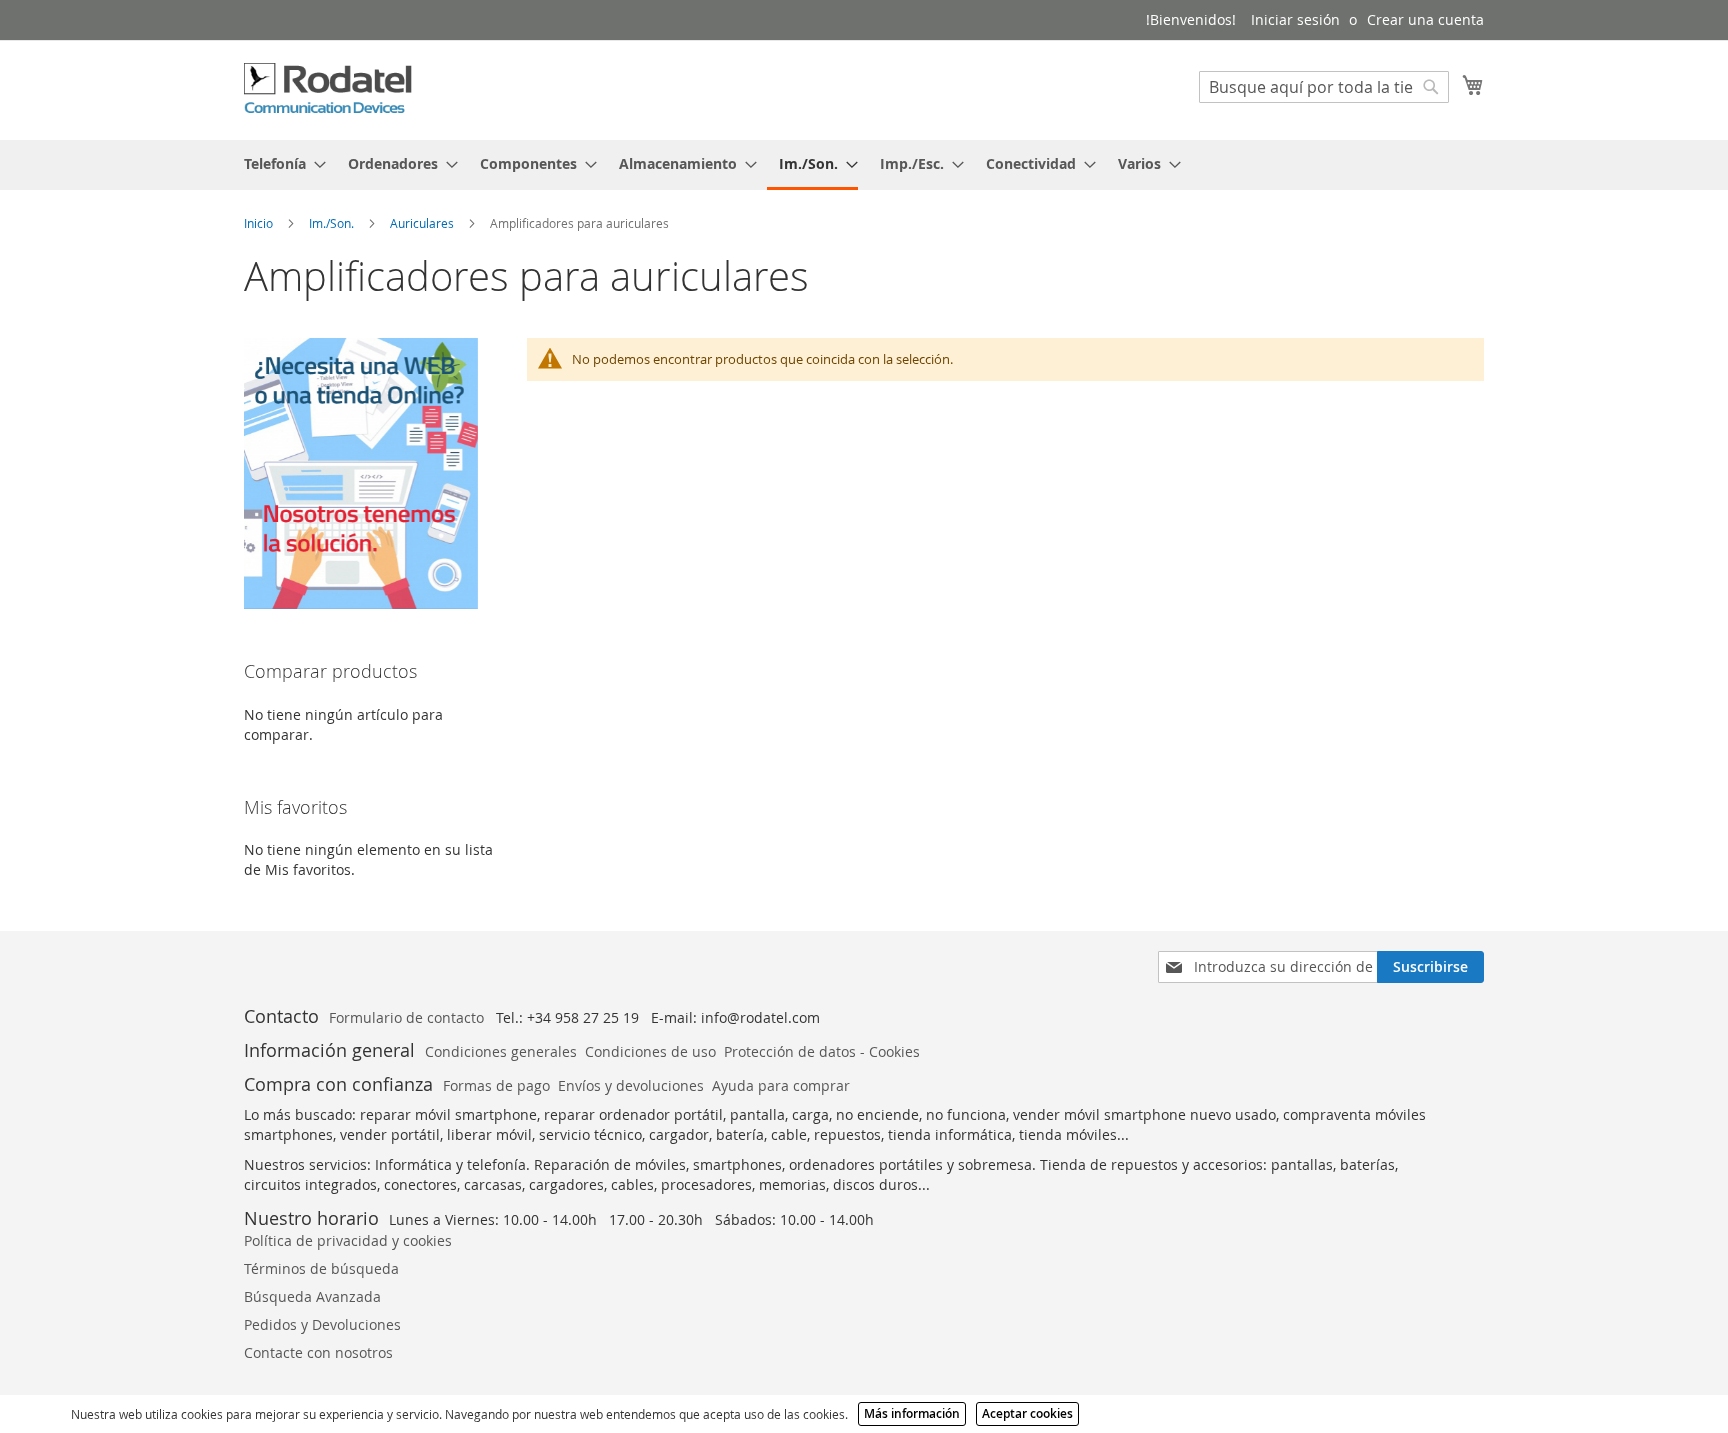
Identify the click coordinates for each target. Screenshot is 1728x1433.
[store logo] (329, 89)
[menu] (864, 165)
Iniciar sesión (1295, 19)
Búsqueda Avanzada (312, 1296)
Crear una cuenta (1425, 19)
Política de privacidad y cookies (348, 1240)
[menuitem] (279, 163)
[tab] (864, 165)
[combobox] (1324, 87)
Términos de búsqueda (321, 1268)
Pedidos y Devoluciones (322, 1324)
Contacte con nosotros (318, 1352)
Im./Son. (333, 223)
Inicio (260, 223)
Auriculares (423, 223)
